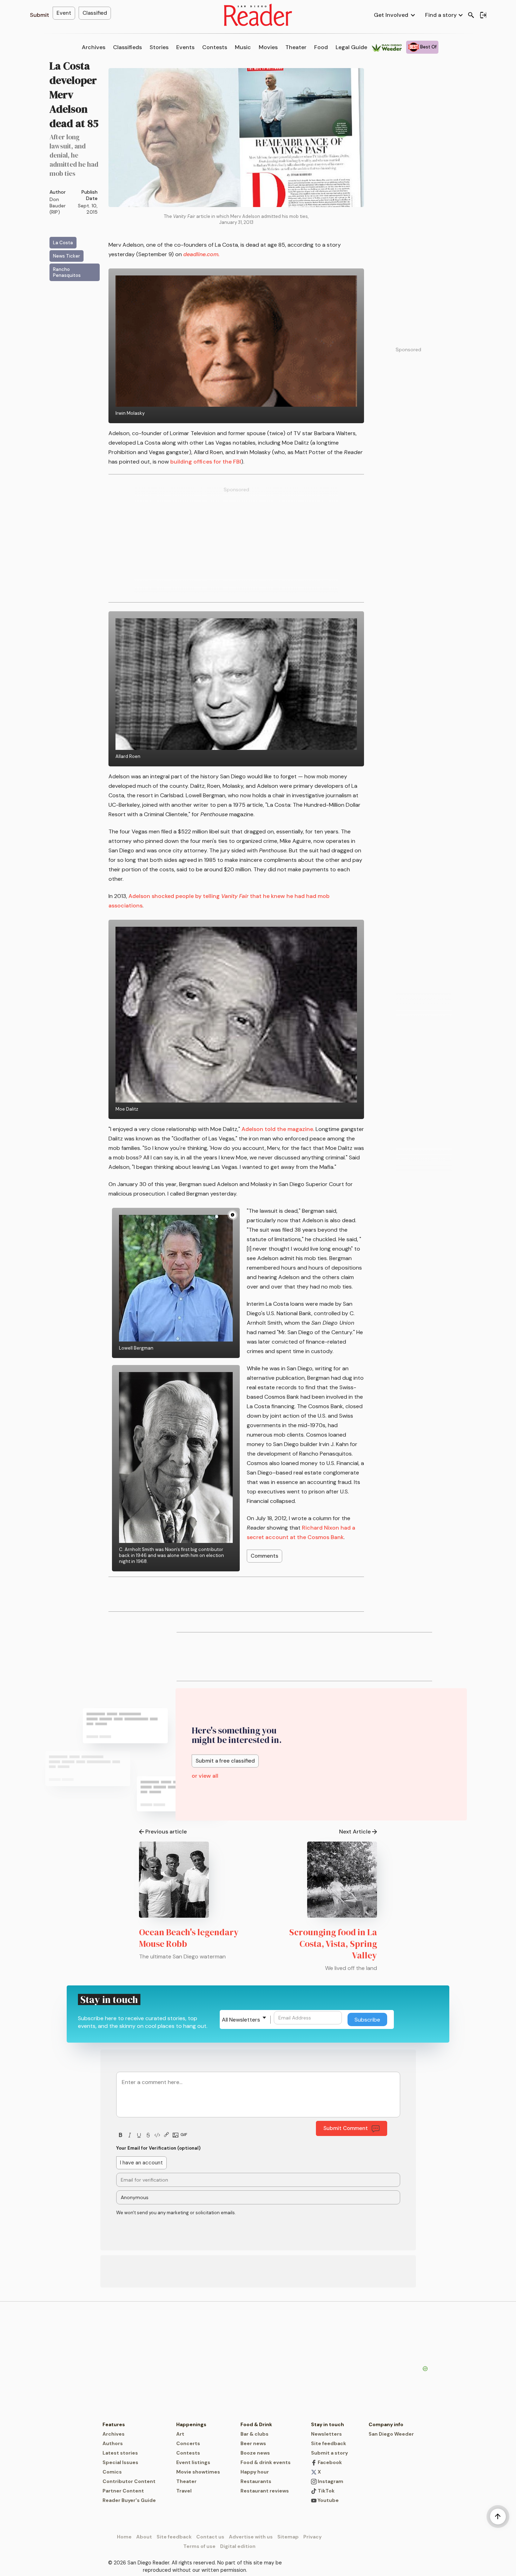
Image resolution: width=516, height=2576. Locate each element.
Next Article (355, 1832)
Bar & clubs (254, 2434)
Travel (184, 2491)
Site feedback (329, 2443)
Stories (159, 47)
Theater (296, 47)
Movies (268, 47)
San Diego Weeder (391, 2434)
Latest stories (120, 2453)
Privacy (312, 2537)
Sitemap (288, 2537)
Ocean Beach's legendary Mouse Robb (189, 1938)
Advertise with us (251, 2537)
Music (243, 47)
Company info (386, 2424)
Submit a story (329, 2453)
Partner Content (123, 2491)
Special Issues (120, 2462)
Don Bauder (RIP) (58, 206)
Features (114, 2424)
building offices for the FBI (206, 462)
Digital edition (238, 2546)
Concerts (188, 2443)
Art (180, 2434)
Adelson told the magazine (277, 1129)
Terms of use (199, 2546)
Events (185, 47)
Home (124, 2537)
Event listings (193, 2462)
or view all (205, 1776)
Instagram (330, 2481)
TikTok (326, 2491)
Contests (215, 47)
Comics (112, 2472)
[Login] (483, 15)
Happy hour (255, 2472)
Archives (94, 47)
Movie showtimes (198, 2472)
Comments (264, 1556)
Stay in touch (328, 2424)
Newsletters (326, 2434)
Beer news (253, 2443)
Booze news (255, 2453)
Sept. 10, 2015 (88, 209)
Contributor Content (129, 2481)
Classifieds (127, 47)
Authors (113, 2443)
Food (321, 47)
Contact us (210, 2537)
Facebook (329, 2462)
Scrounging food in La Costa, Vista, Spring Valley (333, 1944)
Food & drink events (266, 2462)
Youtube (328, 2500)
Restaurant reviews (265, 2491)
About (144, 2537)
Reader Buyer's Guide (129, 2500)
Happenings (191, 2424)
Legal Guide (351, 47)
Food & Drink (256, 2424)
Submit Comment (346, 2128)
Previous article (166, 1832)
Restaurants (256, 2481)
